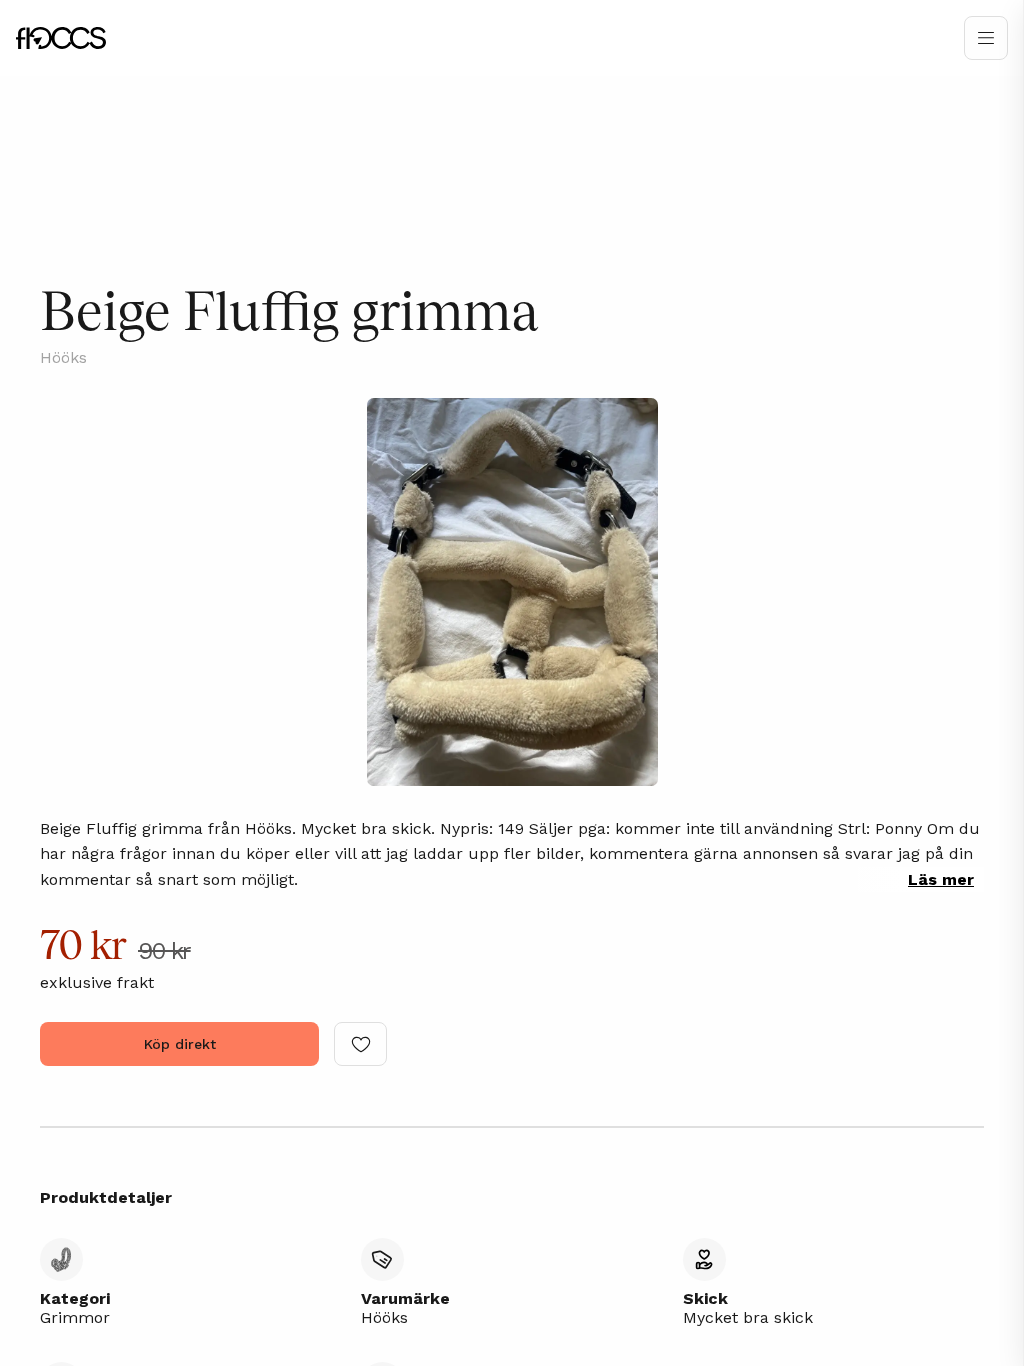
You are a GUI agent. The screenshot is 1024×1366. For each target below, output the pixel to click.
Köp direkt (180, 1044)
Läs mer (941, 879)
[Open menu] (986, 38)
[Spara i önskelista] (360, 1044)
